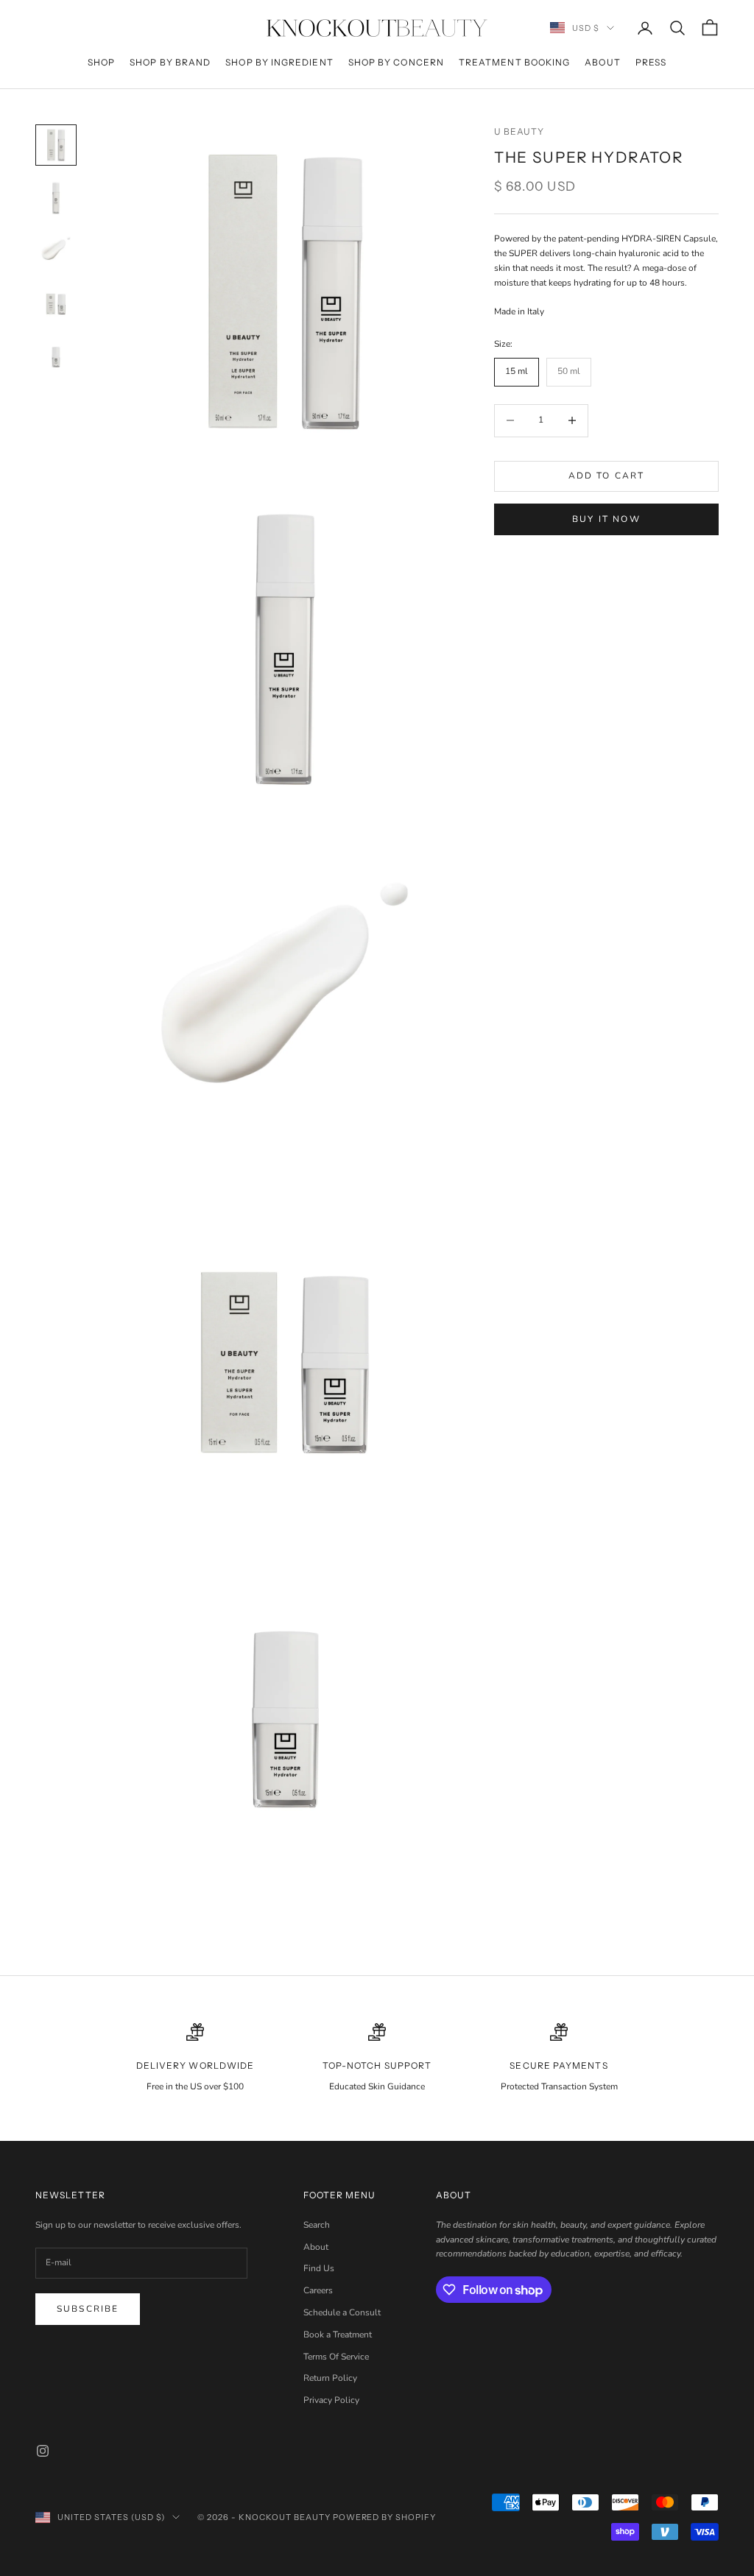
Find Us (319, 2268)
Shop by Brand (170, 62)
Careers (318, 2290)
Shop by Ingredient (279, 62)
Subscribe (88, 2309)
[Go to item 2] (56, 198)
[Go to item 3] (56, 251)
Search (317, 2225)
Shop (101, 62)
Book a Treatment (338, 2335)
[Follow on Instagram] (43, 2451)
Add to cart (607, 476)
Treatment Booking (514, 62)
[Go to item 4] (56, 304)
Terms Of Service (336, 2357)
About (602, 62)
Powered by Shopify (385, 2517)
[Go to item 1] (56, 145)
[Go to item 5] (56, 357)
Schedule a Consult (342, 2312)
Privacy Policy (331, 2400)
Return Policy (330, 2378)
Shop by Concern (396, 62)
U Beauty (519, 131)
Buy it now (606, 519)
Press (651, 62)
